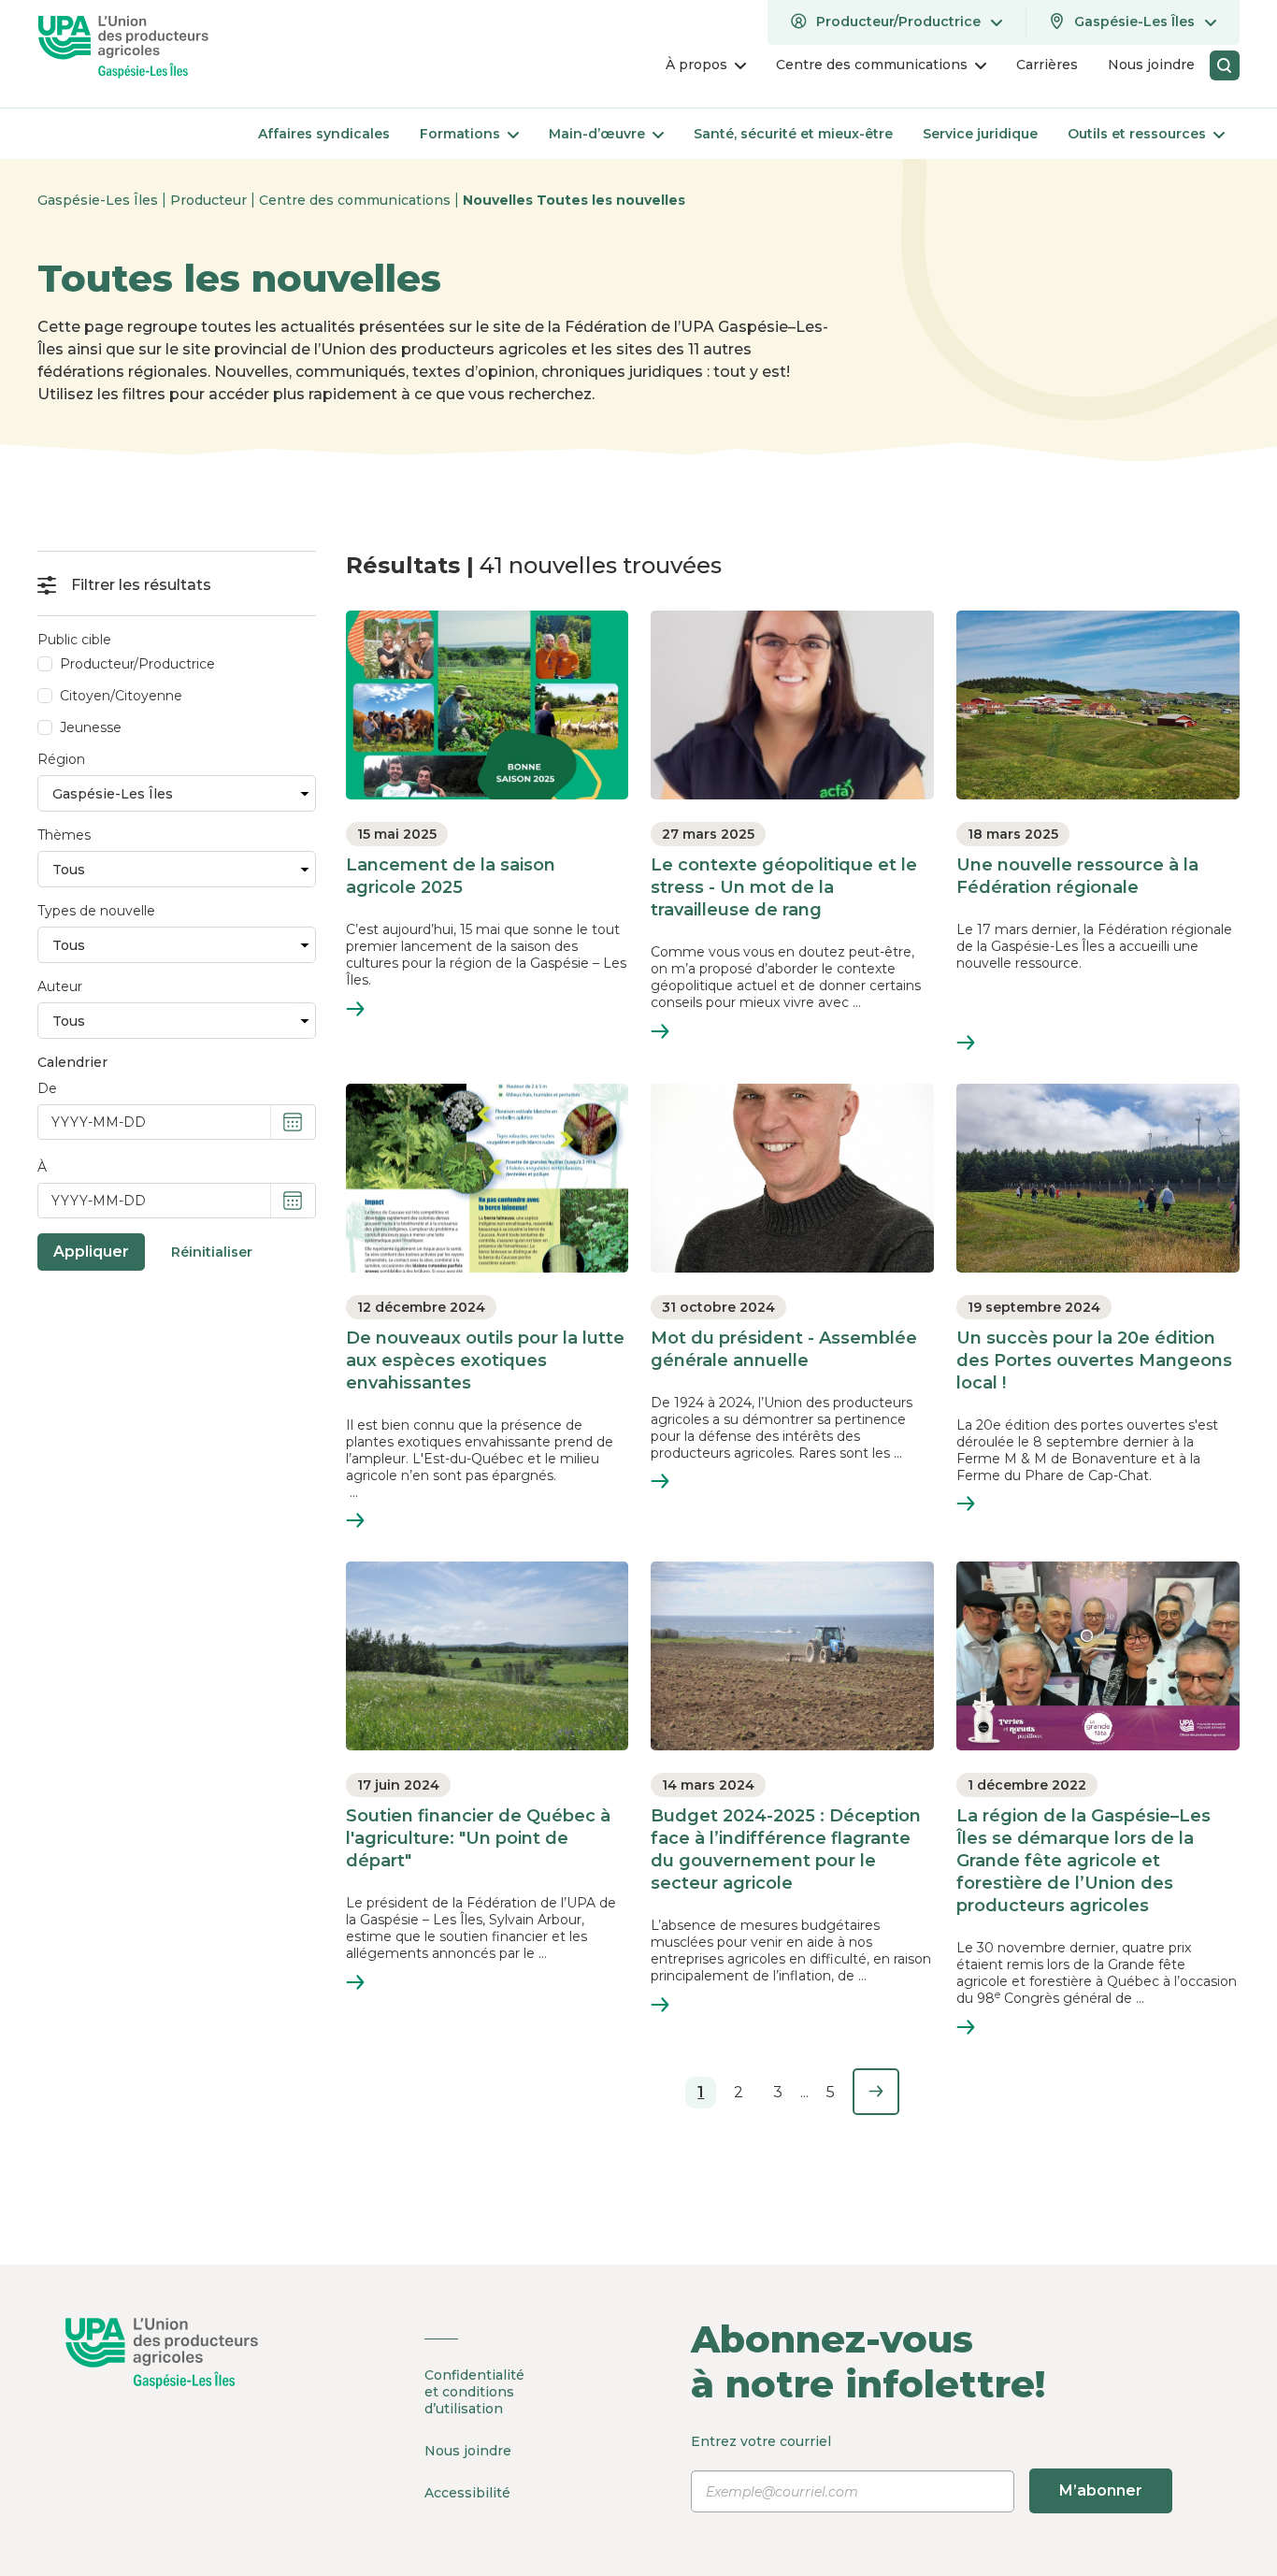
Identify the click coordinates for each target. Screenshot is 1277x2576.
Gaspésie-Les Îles (100, 200)
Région (61, 759)
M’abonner (1101, 2490)
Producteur (210, 200)
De (47, 1088)
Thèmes (64, 835)
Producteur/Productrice (137, 664)
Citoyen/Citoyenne (121, 696)
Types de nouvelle (96, 911)
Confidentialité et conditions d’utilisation (474, 2392)
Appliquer (91, 1252)
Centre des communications (357, 200)
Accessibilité (467, 2493)
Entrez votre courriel (917, 2466)
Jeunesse (91, 727)
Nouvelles (500, 200)
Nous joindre (468, 2451)
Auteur (60, 986)
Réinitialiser (212, 1252)
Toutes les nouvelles (611, 200)
